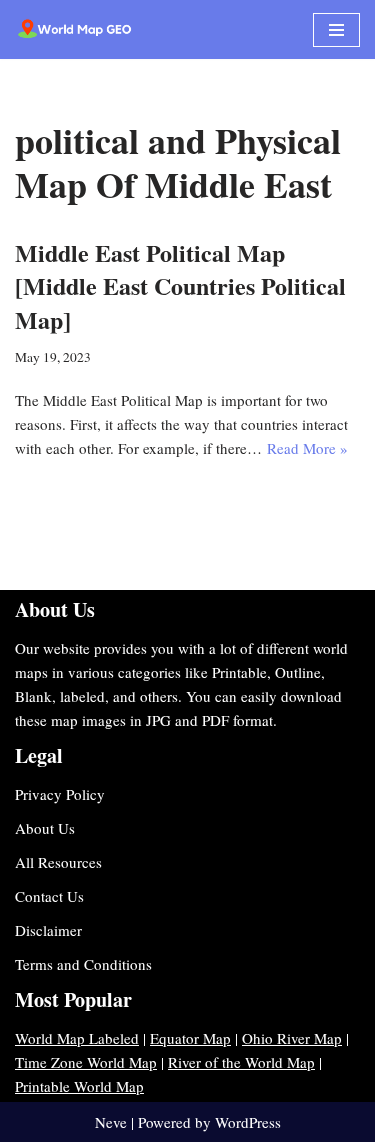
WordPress (248, 1122)
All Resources (58, 862)
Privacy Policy (60, 794)
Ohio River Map (292, 1038)
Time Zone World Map (86, 1062)
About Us (45, 828)
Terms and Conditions (83, 964)
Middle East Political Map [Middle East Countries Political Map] (180, 286)
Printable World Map (79, 1086)
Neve (111, 1122)
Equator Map (190, 1038)
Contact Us (49, 896)
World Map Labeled (77, 1038)
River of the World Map (241, 1062)
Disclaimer (48, 930)
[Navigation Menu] (336, 30)
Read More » (307, 448)
